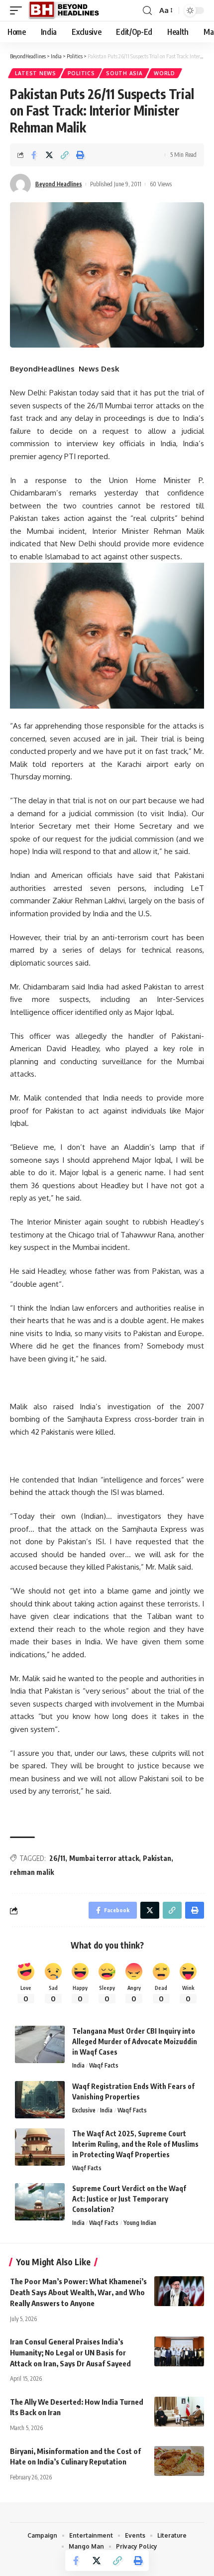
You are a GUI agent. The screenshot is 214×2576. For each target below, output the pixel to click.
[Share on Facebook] (34, 155)
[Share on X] (49, 155)
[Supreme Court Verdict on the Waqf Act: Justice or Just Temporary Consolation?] (40, 2202)
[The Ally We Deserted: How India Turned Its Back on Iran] (179, 2412)
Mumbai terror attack (104, 1858)
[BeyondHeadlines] (67, 10)
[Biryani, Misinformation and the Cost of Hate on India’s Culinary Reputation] (179, 2461)
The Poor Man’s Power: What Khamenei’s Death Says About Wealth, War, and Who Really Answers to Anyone (78, 2292)
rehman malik (32, 1872)
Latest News (36, 73)
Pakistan (157, 1858)
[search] (147, 11)
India (78, 2065)
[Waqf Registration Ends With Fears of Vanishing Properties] (40, 2100)
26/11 (57, 1858)
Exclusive (84, 2110)
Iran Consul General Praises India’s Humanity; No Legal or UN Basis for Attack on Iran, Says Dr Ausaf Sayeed (70, 2352)
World (164, 73)
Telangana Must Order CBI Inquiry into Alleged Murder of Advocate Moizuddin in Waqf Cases (135, 2041)
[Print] (80, 155)
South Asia (124, 73)
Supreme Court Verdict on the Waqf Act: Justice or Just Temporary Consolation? (129, 2199)
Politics (81, 73)
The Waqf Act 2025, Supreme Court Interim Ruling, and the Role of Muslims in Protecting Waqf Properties (135, 2144)
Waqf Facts (104, 2065)
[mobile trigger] (18, 10)
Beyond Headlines (59, 184)
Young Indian (140, 2223)
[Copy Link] (65, 155)
